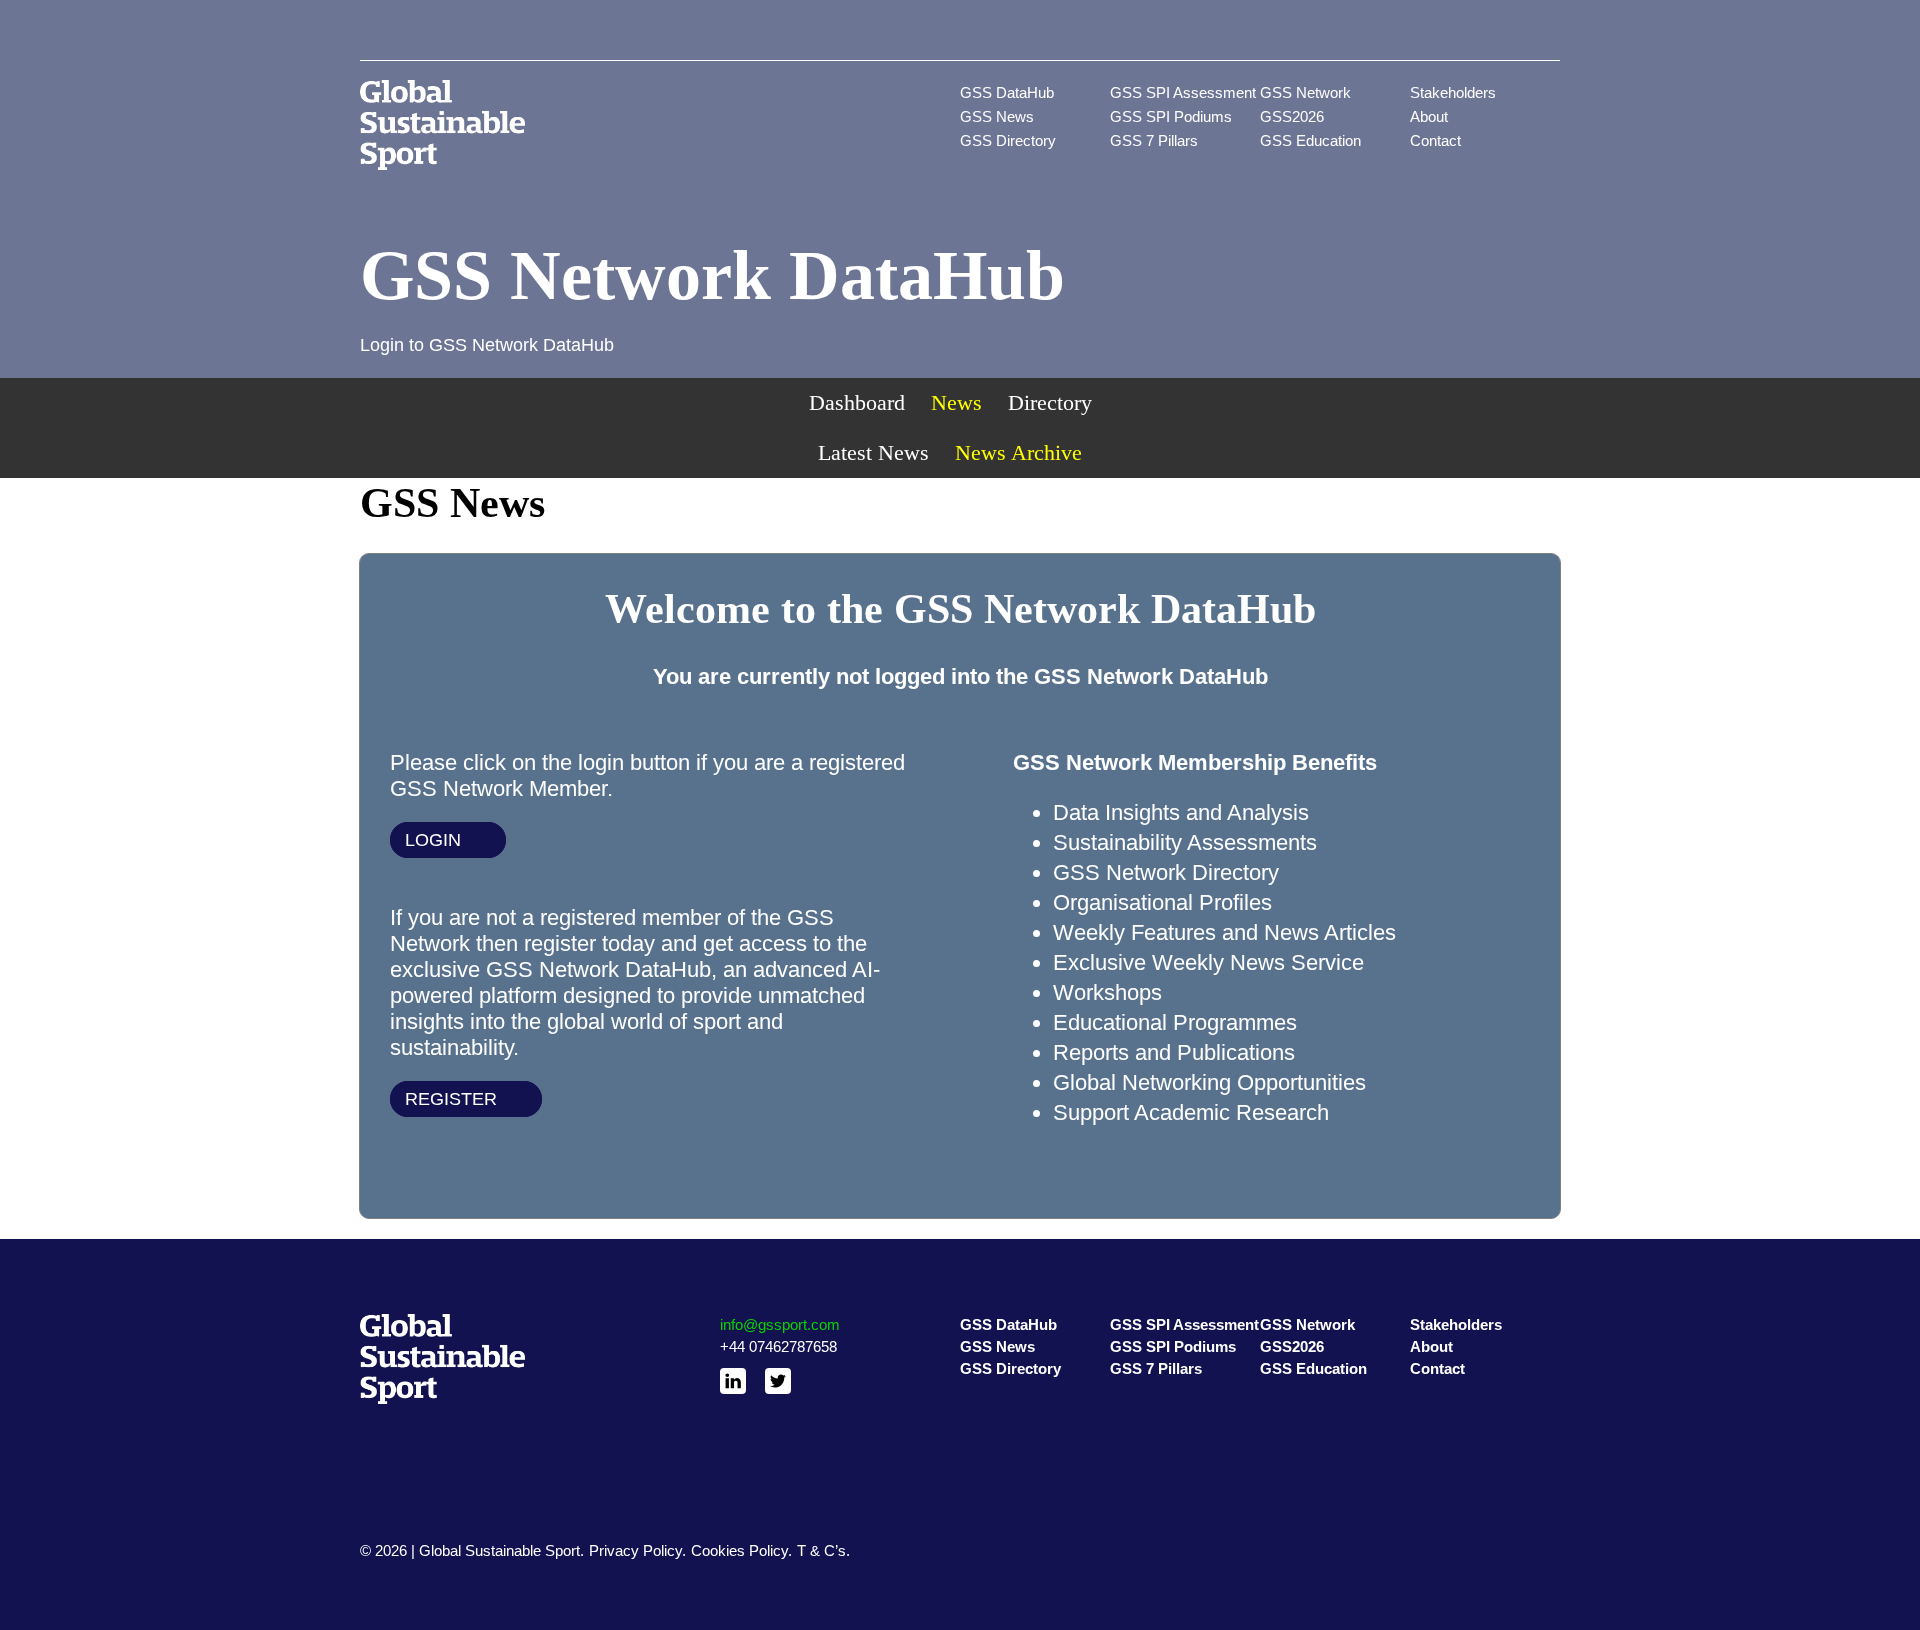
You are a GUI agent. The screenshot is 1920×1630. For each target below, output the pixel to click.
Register (451, 1099)
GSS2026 (1292, 116)
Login (433, 840)
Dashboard (857, 402)
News (956, 402)
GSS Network (1305, 92)
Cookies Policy (739, 1550)
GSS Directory (1008, 140)
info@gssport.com (780, 1324)
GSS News (997, 116)
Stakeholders (1453, 92)
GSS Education (1310, 140)
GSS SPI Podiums (1171, 116)
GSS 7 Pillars (1154, 140)
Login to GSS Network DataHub (487, 345)
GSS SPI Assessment (1183, 92)
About (1429, 116)
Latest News (873, 452)
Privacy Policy (635, 1550)
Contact (1435, 140)
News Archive (1018, 452)
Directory (1050, 402)
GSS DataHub (1007, 92)
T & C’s (821, 1550)
